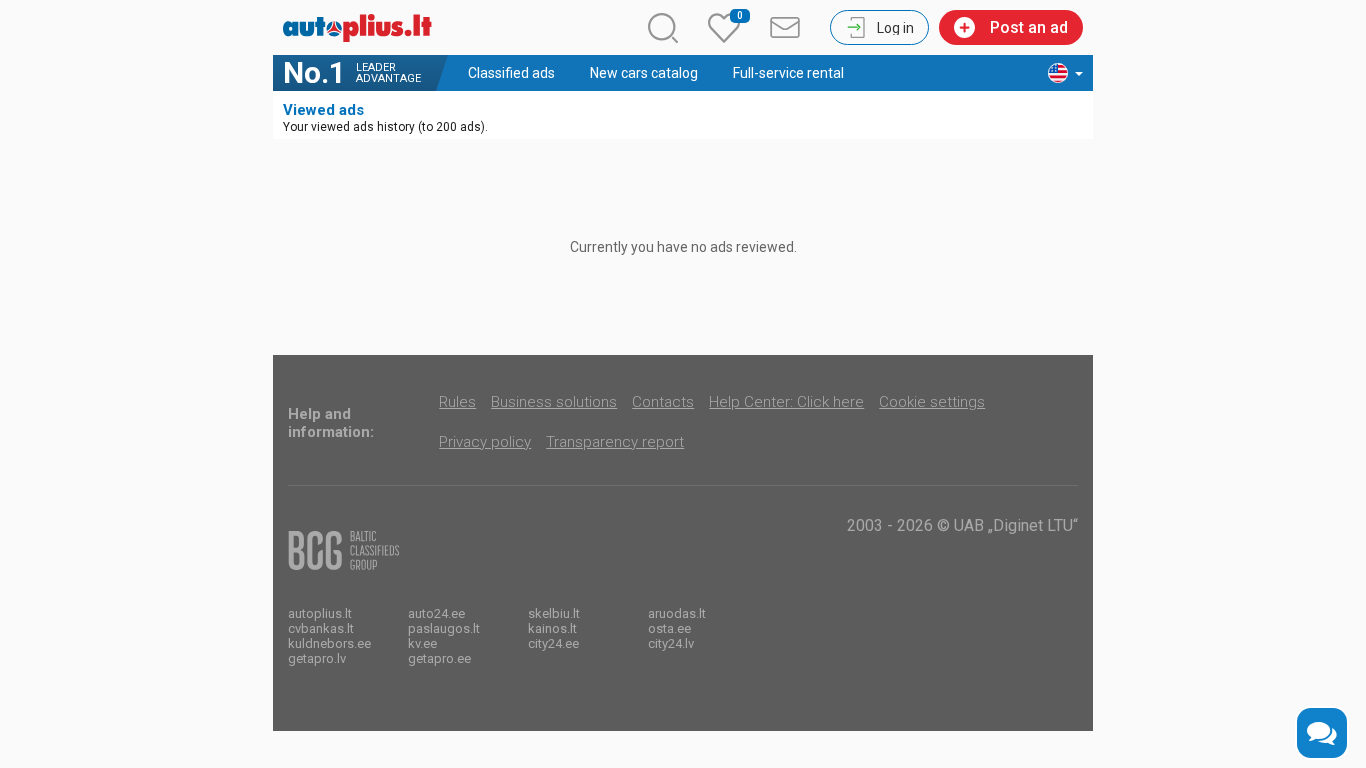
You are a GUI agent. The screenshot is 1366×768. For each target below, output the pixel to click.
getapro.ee (439, 658)
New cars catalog (644, 73)
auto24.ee (436, 613)
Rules (457, 402)
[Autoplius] (363, 28)
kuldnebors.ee (329, 643)
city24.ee (553, 643)
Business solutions (554, 402)
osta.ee (669, 628)
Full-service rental (788, 73)
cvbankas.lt (321, 628)
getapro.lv (317, 658)
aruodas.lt (677, 613)
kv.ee (422, 643)
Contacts (663, 402)
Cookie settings (932, 402)
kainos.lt (552, 628)
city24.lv (671, 643)
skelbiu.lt (554, 613)
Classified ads (511, 73)
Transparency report (615, 442)
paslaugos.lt (444, 628)
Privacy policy (485, 442)
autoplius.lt (320, 613)
